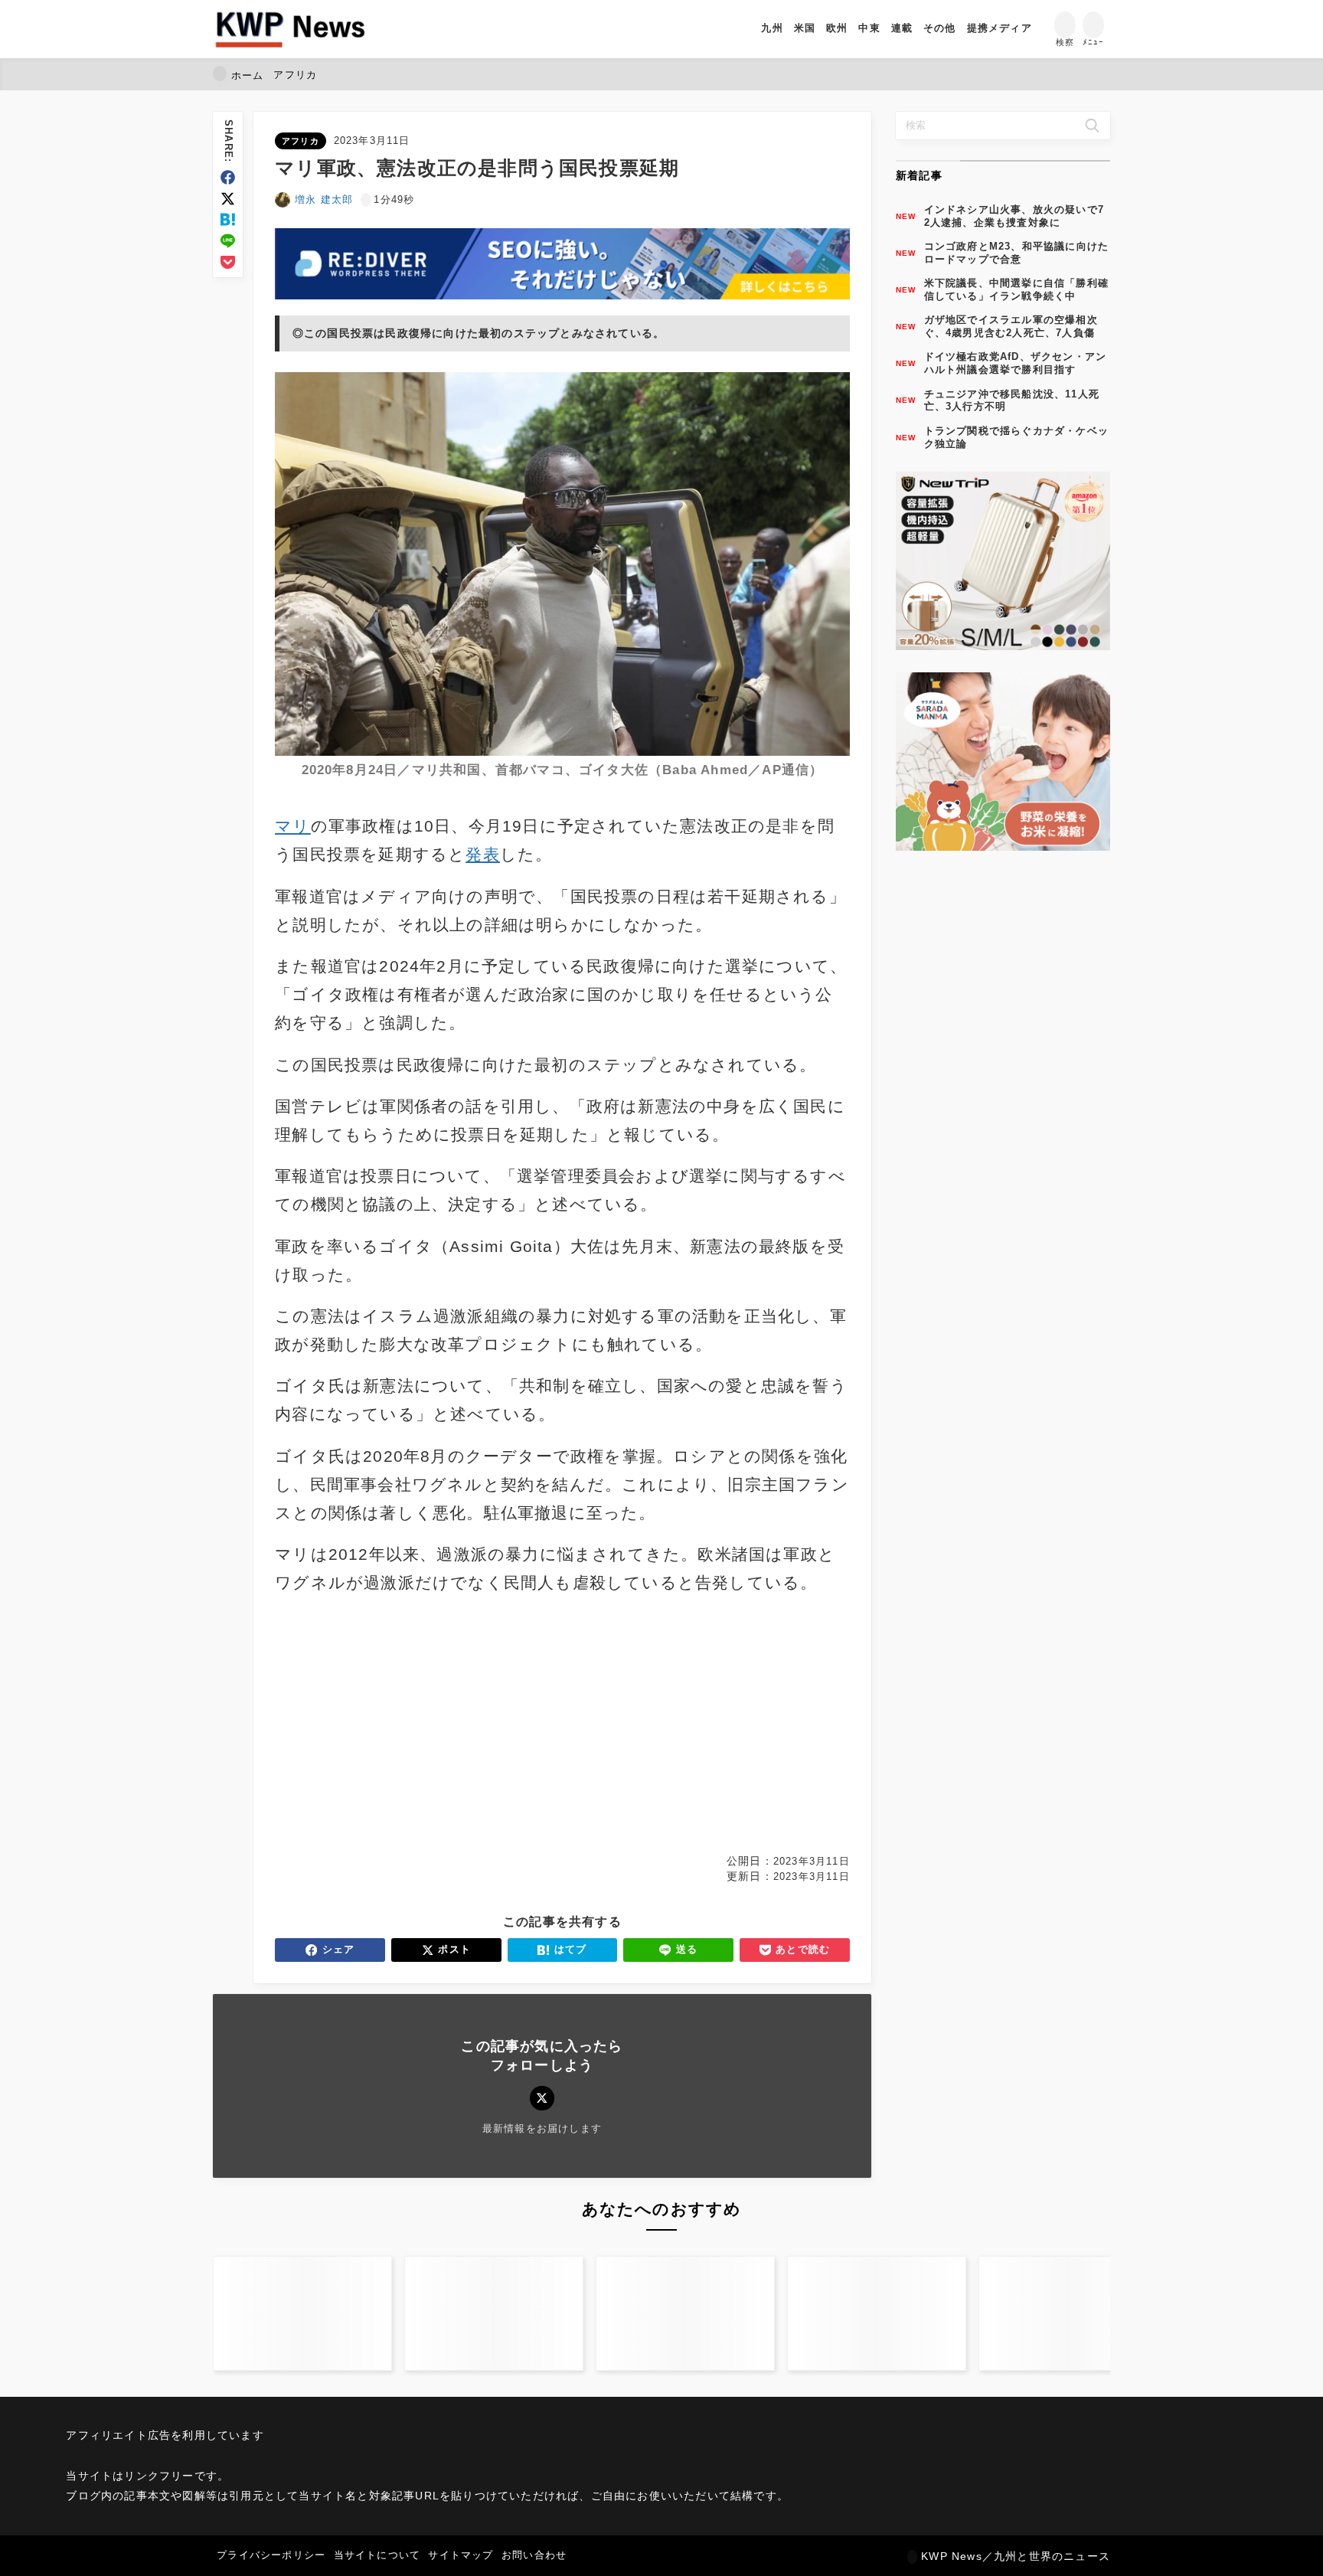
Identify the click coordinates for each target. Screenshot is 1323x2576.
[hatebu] (228, 219)
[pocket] (228, 262)
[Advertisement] (416, 1725)
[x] (228, 199)
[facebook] (228, 177)
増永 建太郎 (324, 199)
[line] (228, 241)
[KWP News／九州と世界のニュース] (290, 29)
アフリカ (301, 141)
